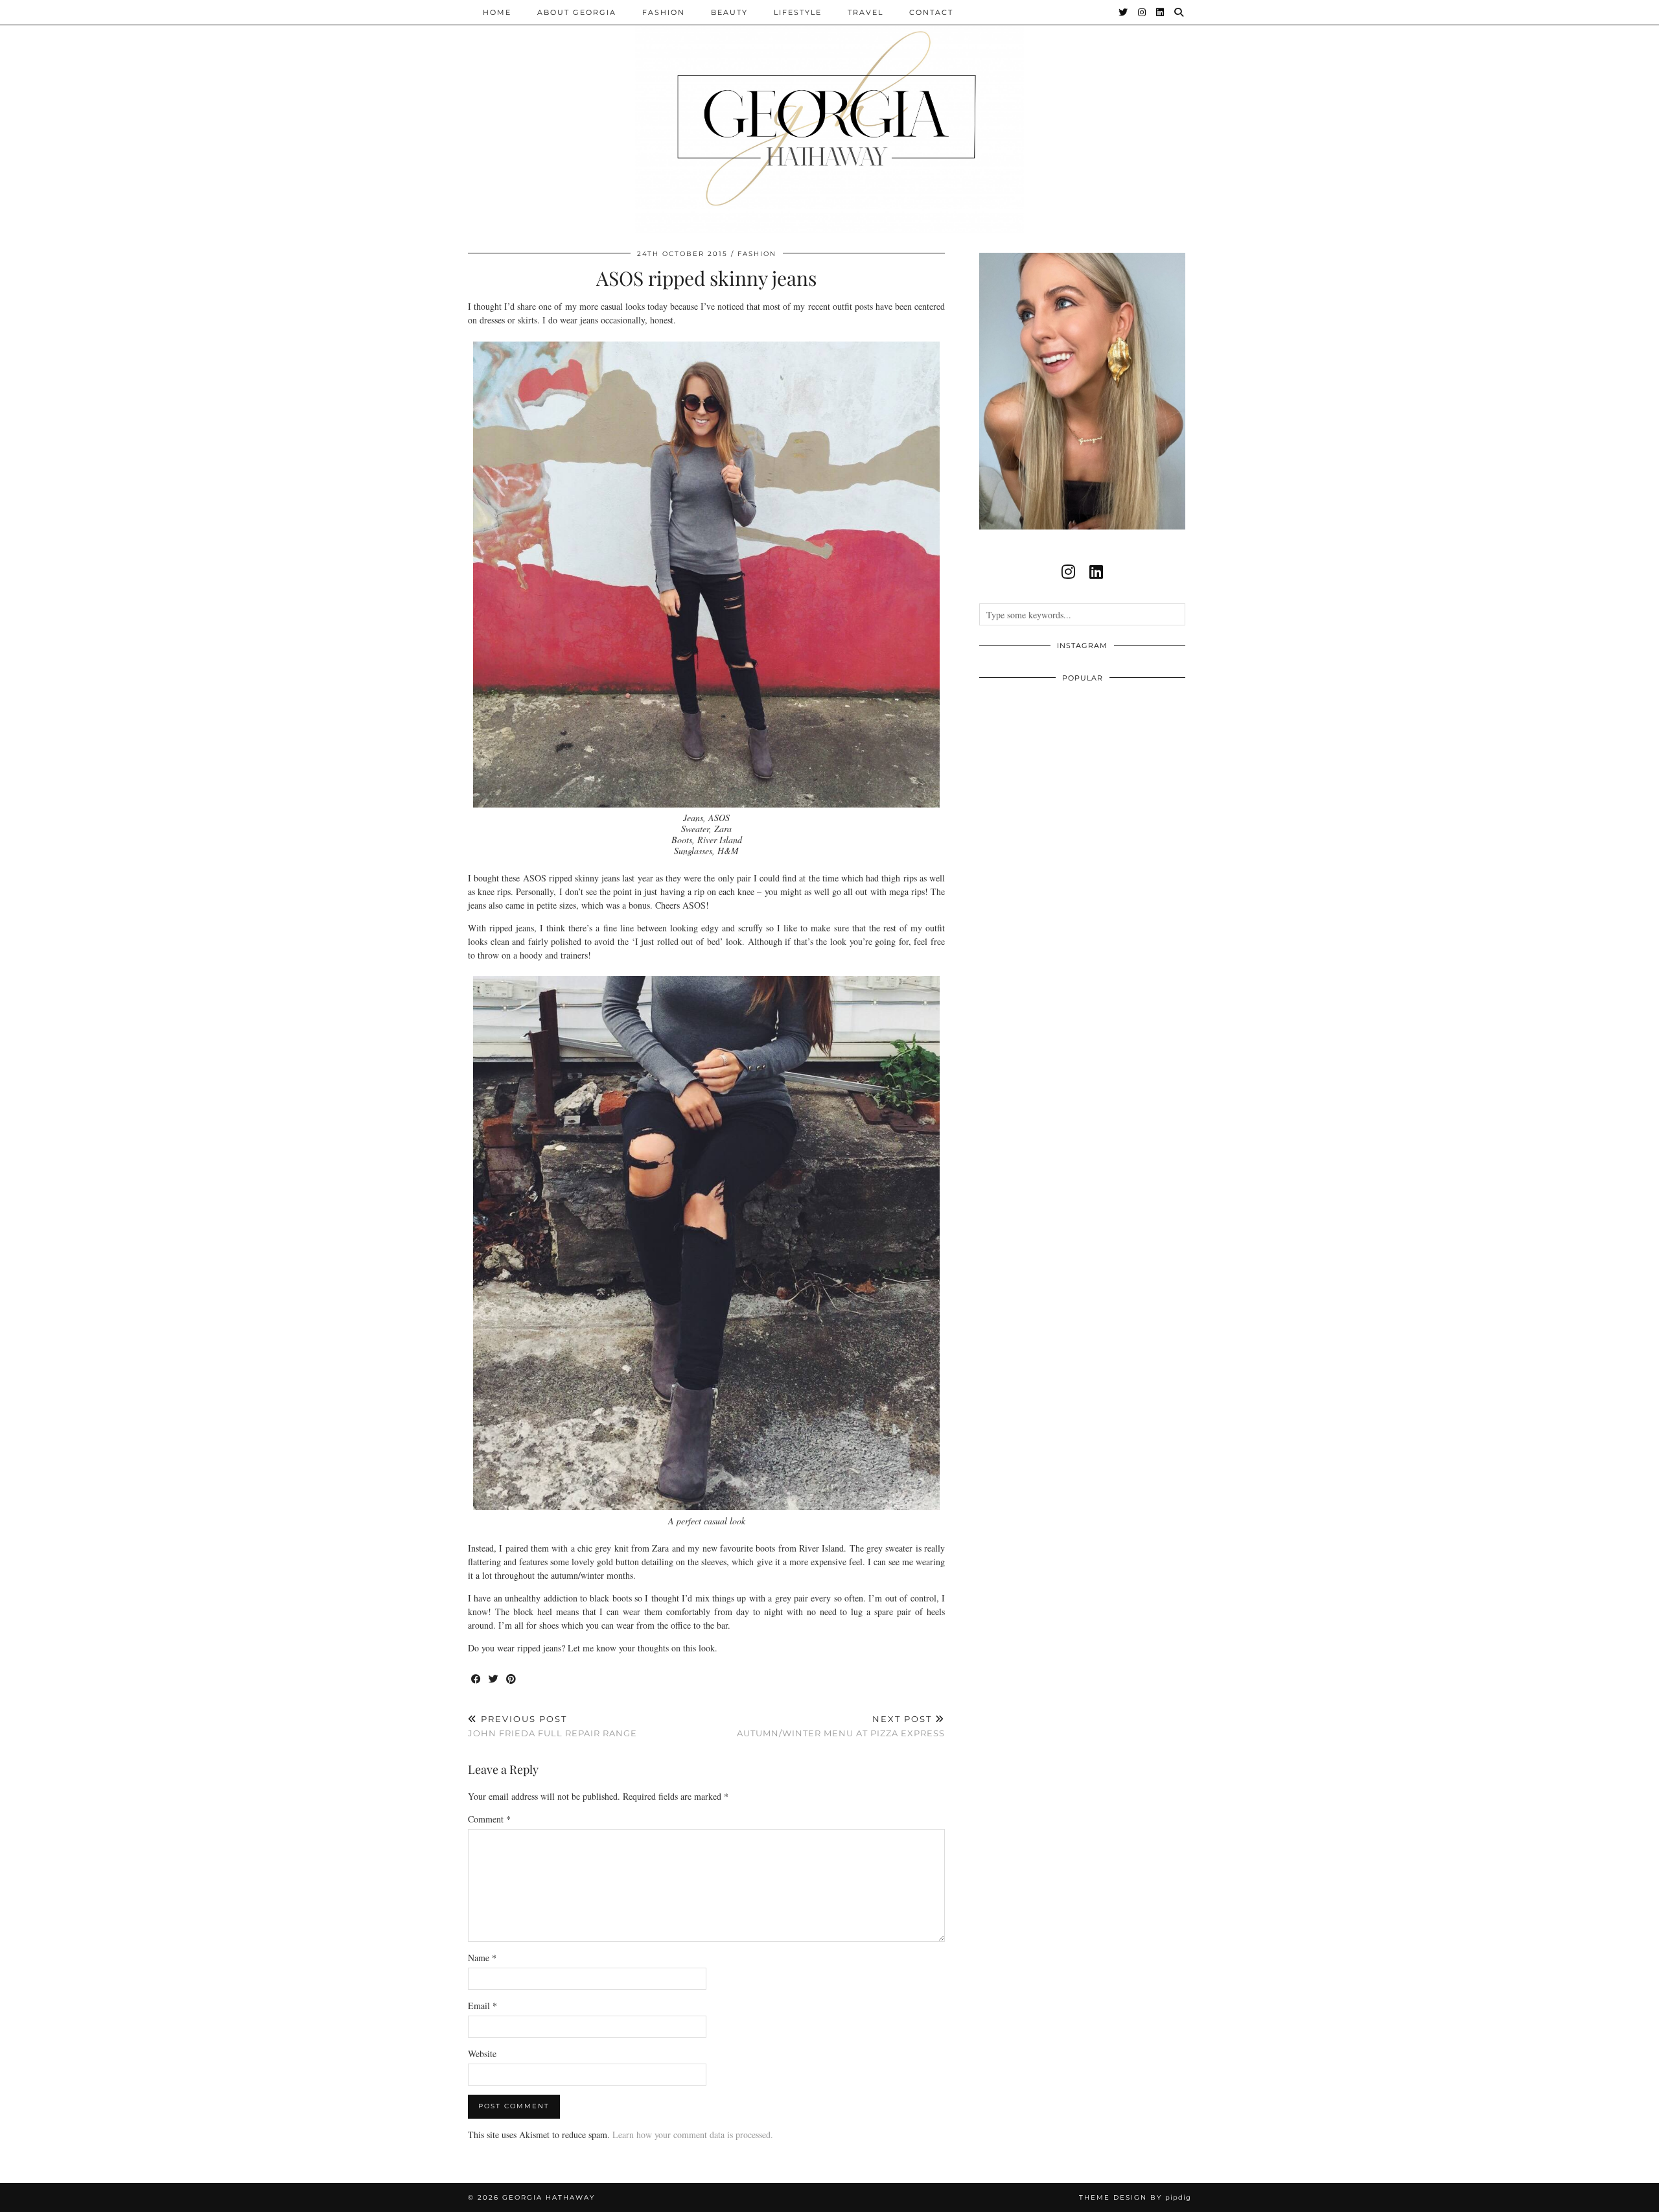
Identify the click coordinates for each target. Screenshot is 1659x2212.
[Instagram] (1143, 12)
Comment (489, 1819)
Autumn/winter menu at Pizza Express (841, 1726)
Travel (865, 12)
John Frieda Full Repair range (552, 1726)
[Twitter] (1124, 12)
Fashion (664, 12)
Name (482, 1958)
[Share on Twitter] (494, 1680)
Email (482, 2006)
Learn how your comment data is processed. (693, 2135)
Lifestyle (798, 12)
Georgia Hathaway (549, 2197)
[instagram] (1068, 572)
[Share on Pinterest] (512, 1680)
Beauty (729, 12)
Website (482, 2054)
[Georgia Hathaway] (829, 117)
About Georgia (577, 12)
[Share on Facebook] (477, 1680)
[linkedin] (1096, 572)
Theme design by (1135, 2197)
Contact (931, 12)
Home (497, 12)
